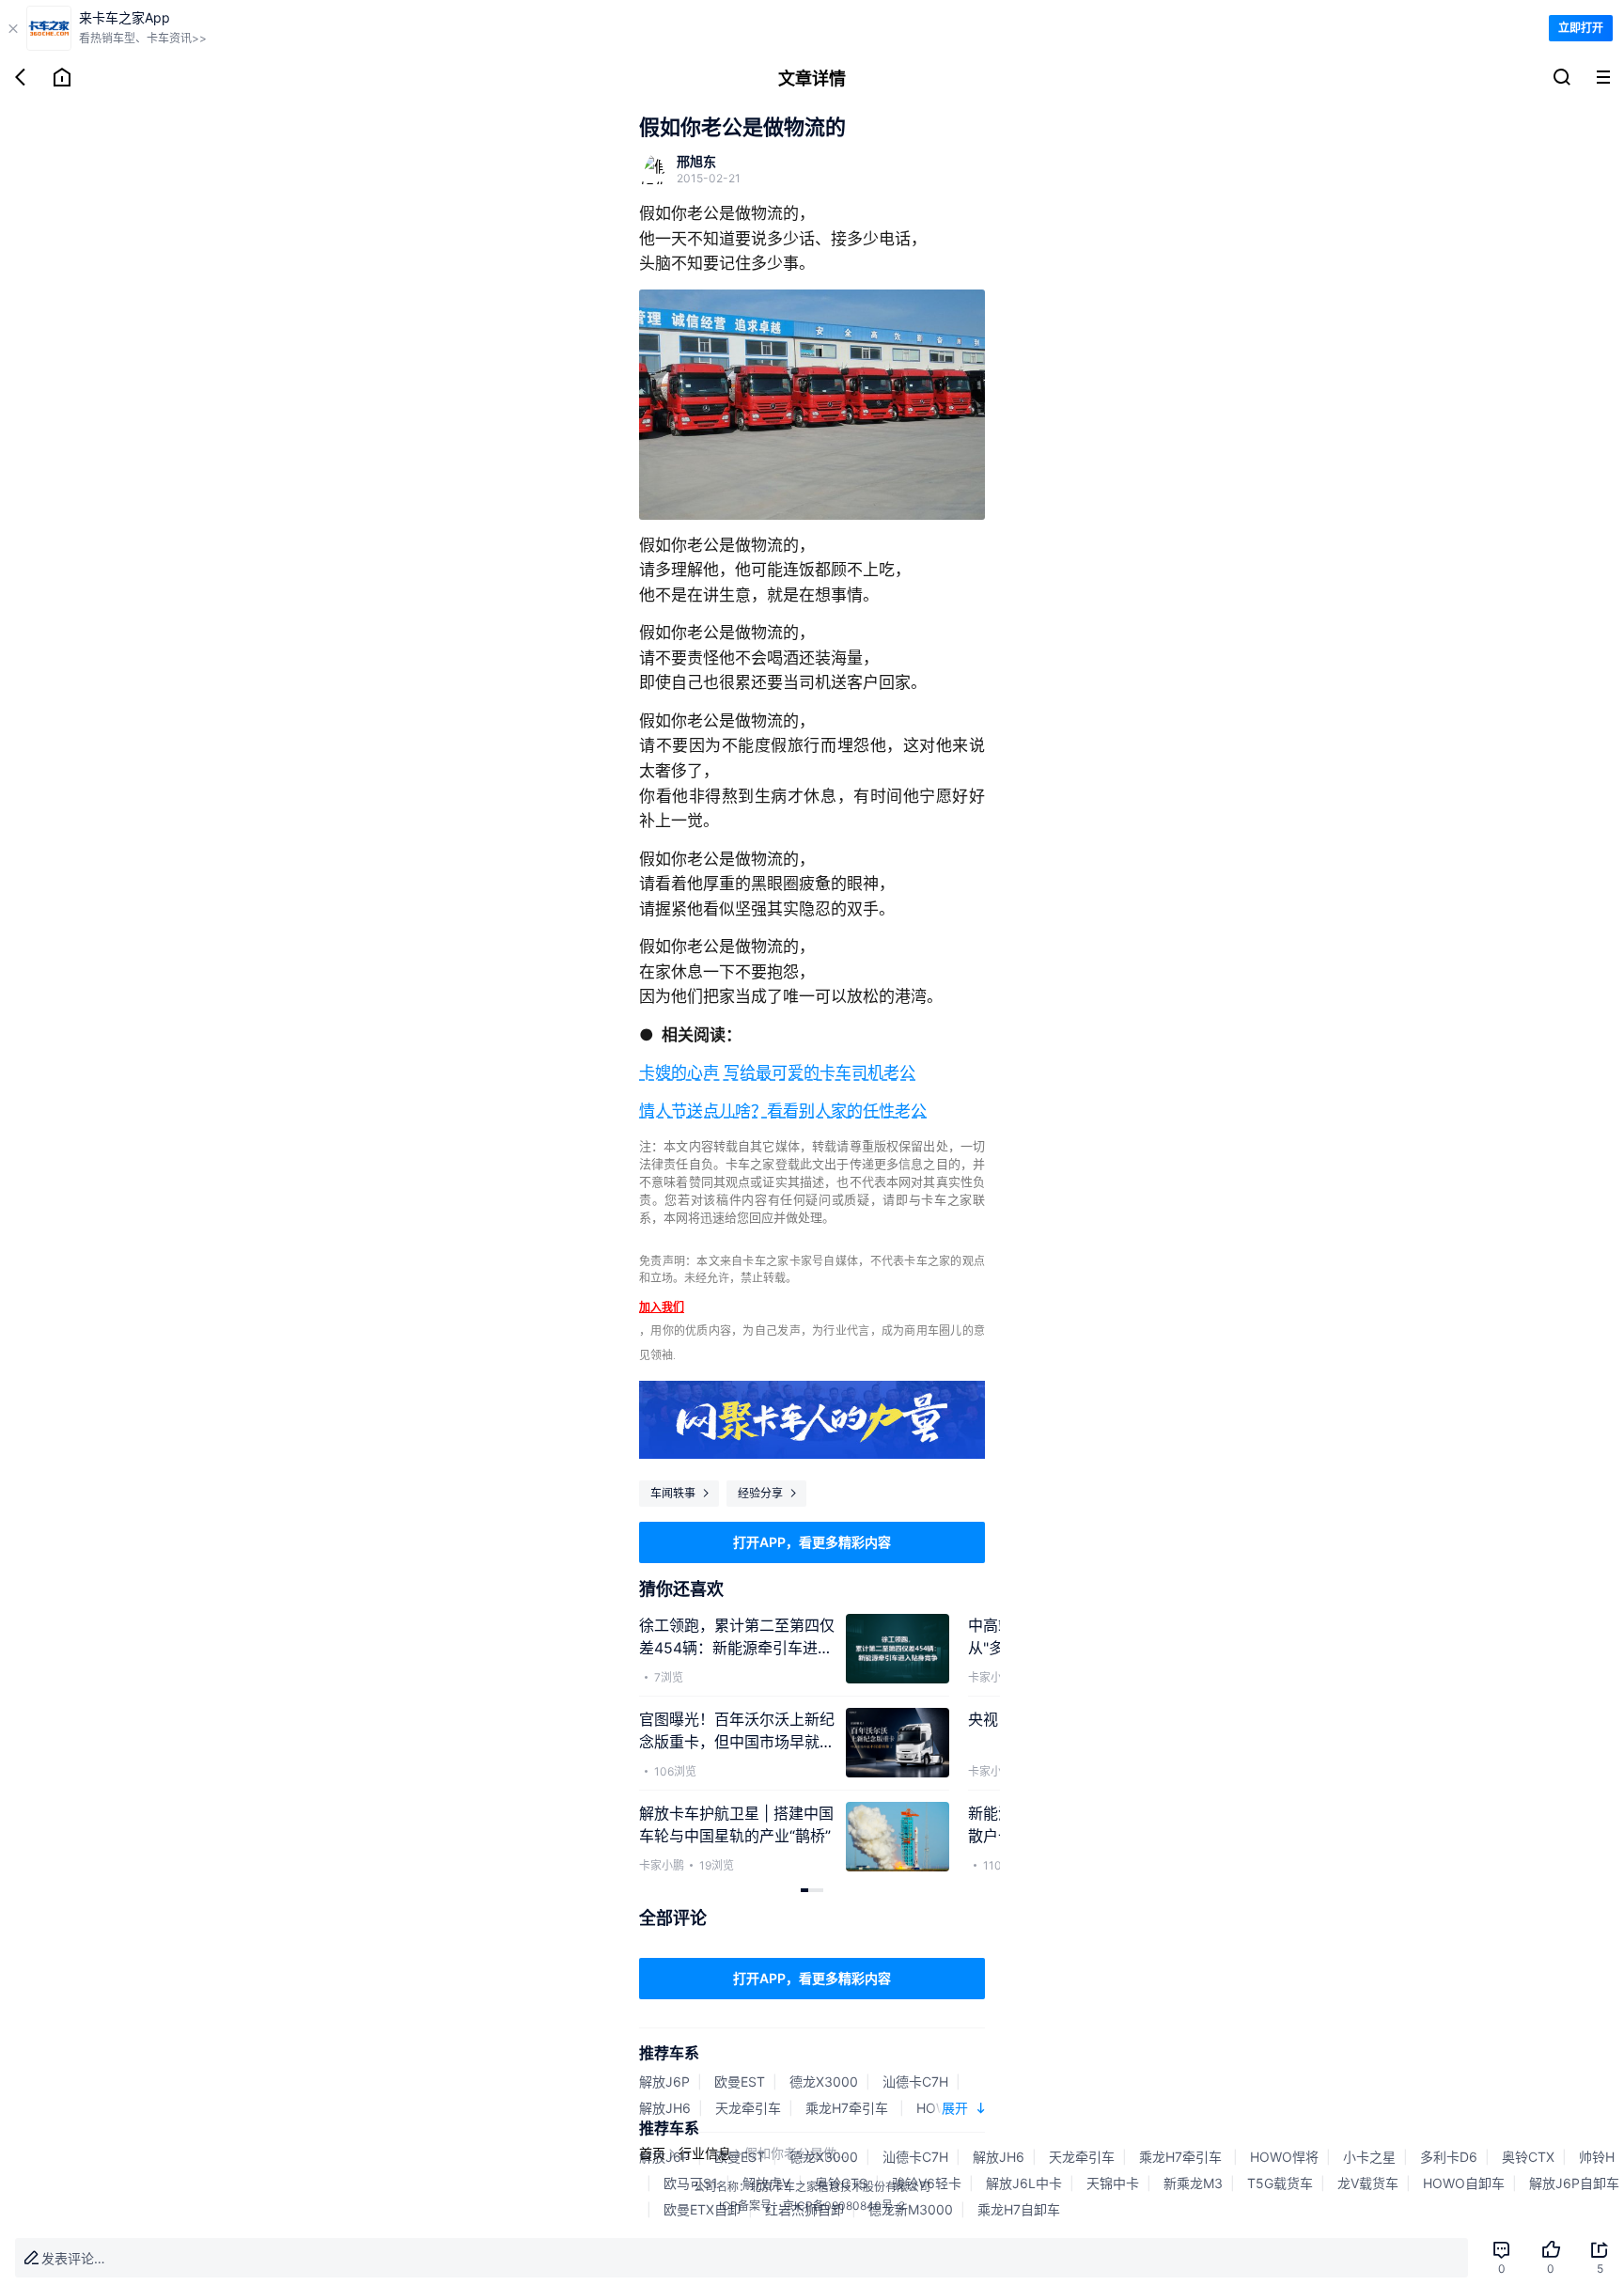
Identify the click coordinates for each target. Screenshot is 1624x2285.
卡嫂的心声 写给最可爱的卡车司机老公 (777, 1072)
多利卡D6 (1449, 2157)
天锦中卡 (1113, 2183)
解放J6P (664, 2082)
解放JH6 (665, 2108)
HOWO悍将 (1284, 2157)
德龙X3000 (824, 2082)
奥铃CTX (1528, 2157)
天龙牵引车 (748, 2108)
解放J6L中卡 (1024, 2183)
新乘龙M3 (1193, 2183)
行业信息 (705, 2153)
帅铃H (1597, 2157)
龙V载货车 (1368, 2183)
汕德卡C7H (915, 2082)
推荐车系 (669, 2053)
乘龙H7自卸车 (1019, 2209)
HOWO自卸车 (1464, 2183)
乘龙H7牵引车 (849, 2108)
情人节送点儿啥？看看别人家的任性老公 (783, 1111)
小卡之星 (1369, 2157)
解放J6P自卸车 (1574, 2183)
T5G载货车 (1280, 2183)
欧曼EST (740, 2082)
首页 (652, 2153)
